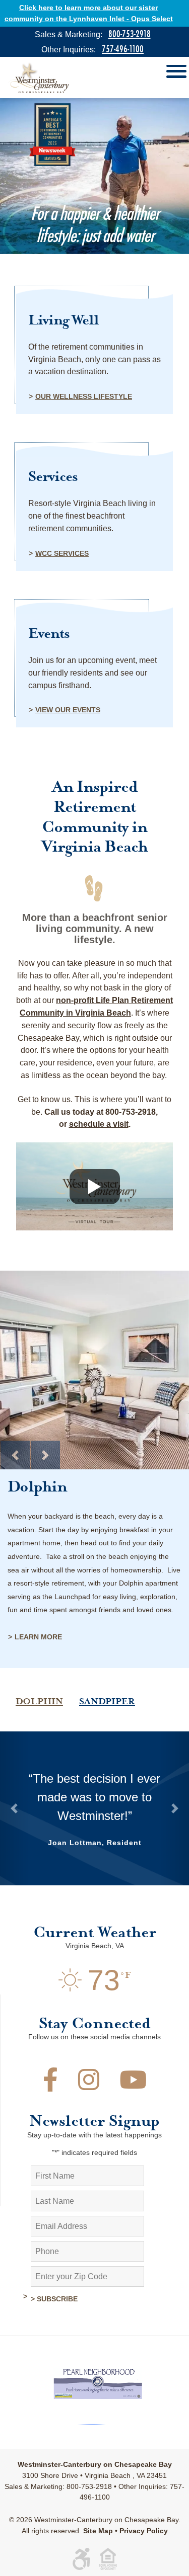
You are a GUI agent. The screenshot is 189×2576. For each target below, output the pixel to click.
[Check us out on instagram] (89, 2086)
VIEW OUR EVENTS (68, 710)
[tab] (39, 1672)
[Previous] (15, 1455)
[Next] (45, 1455)
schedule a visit (99, 1124)
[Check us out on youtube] (133, 2086)
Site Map (98, 2531)
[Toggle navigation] (176, 73)
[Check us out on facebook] (50, 2086)
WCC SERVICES (62, 553)
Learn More (38, 1637)
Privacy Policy (144, 2531)
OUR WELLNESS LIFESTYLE (84, 396)
